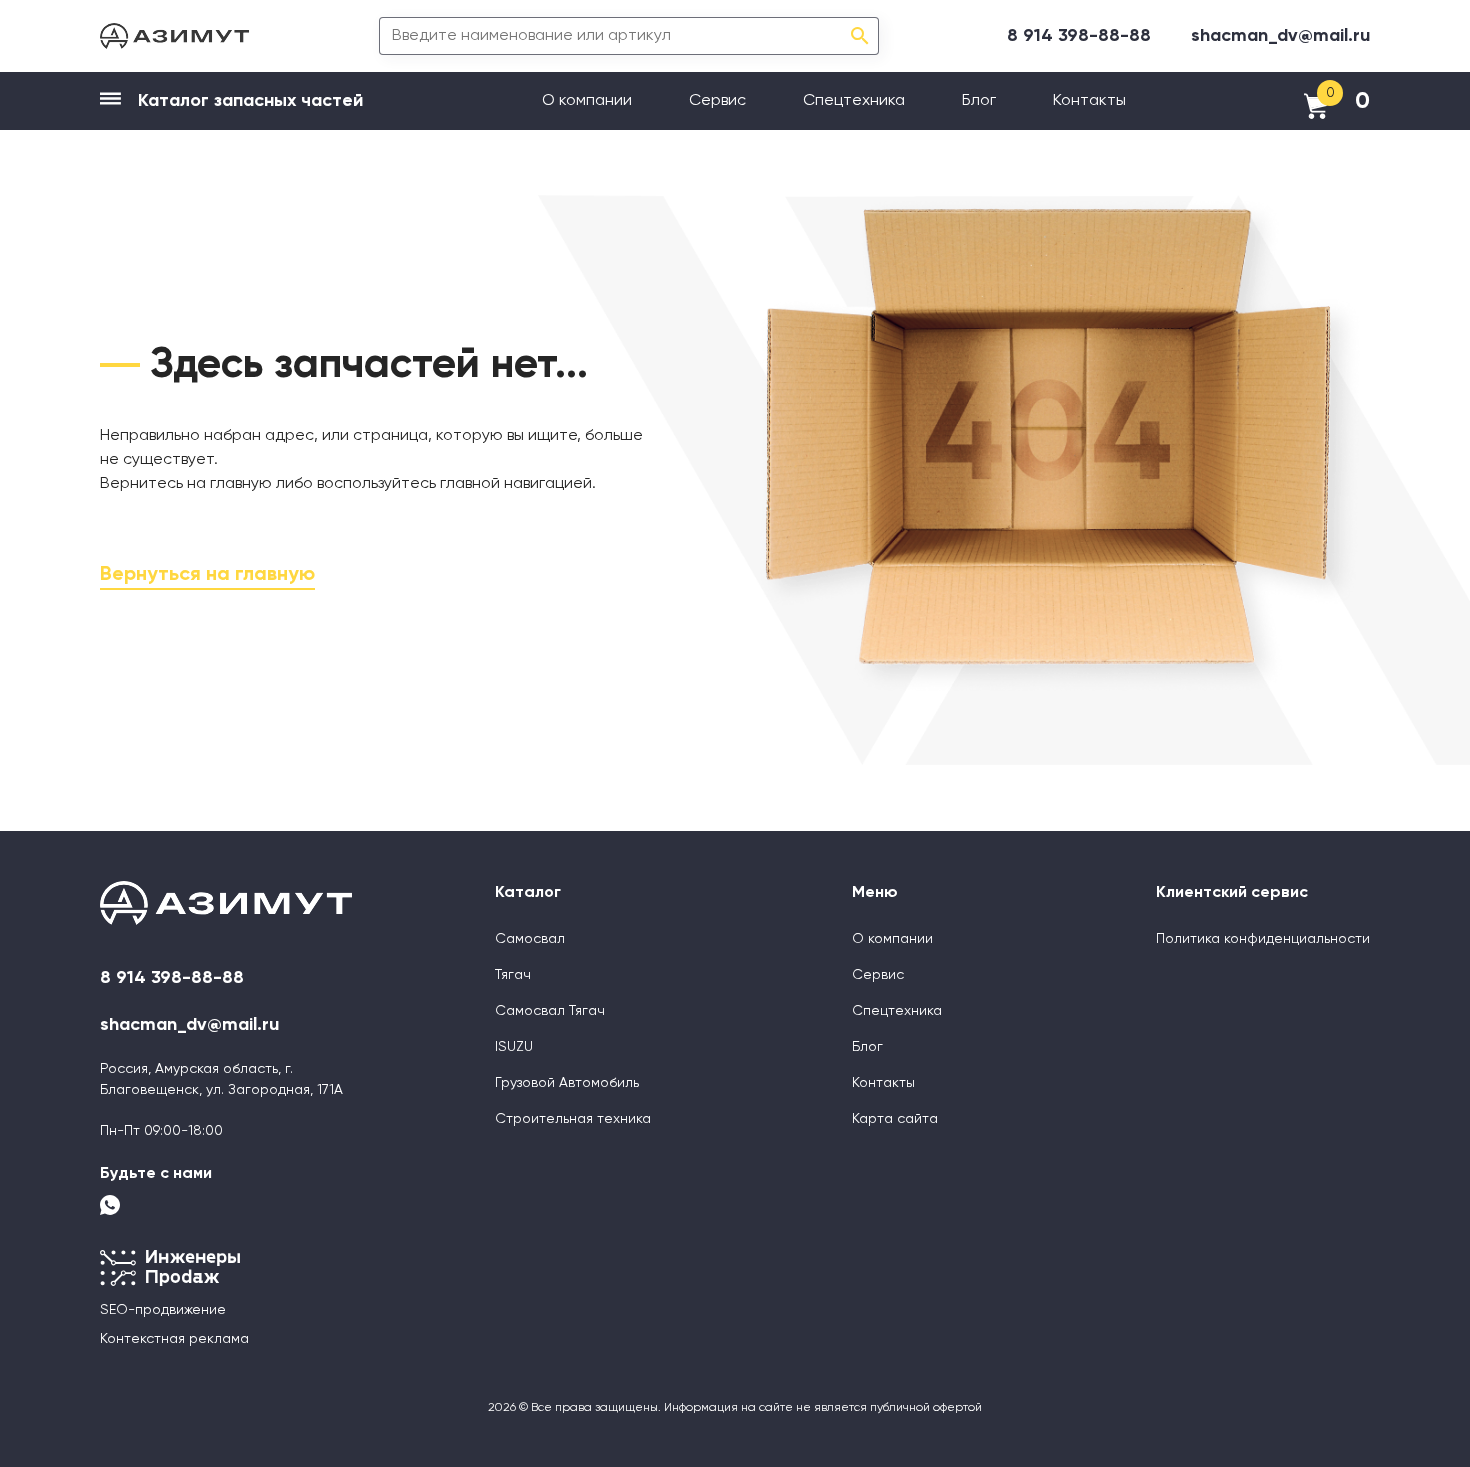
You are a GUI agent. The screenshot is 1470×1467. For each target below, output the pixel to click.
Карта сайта (895, 1119)
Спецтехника (854, 101)
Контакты (1089, 101)
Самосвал (530, 939)
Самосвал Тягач (550, 1011)
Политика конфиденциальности (1263, 939)
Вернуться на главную (207, 575)
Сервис (717, 101)
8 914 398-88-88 (1079, 36)
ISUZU (514, 1047)
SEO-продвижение (163, 1310)
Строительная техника (573, 1119)
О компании (587, 101)
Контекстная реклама (174, 1339)
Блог (979, 101)
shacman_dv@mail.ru (1280, 36)
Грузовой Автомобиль (567, 1083)
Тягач (513, 975)
